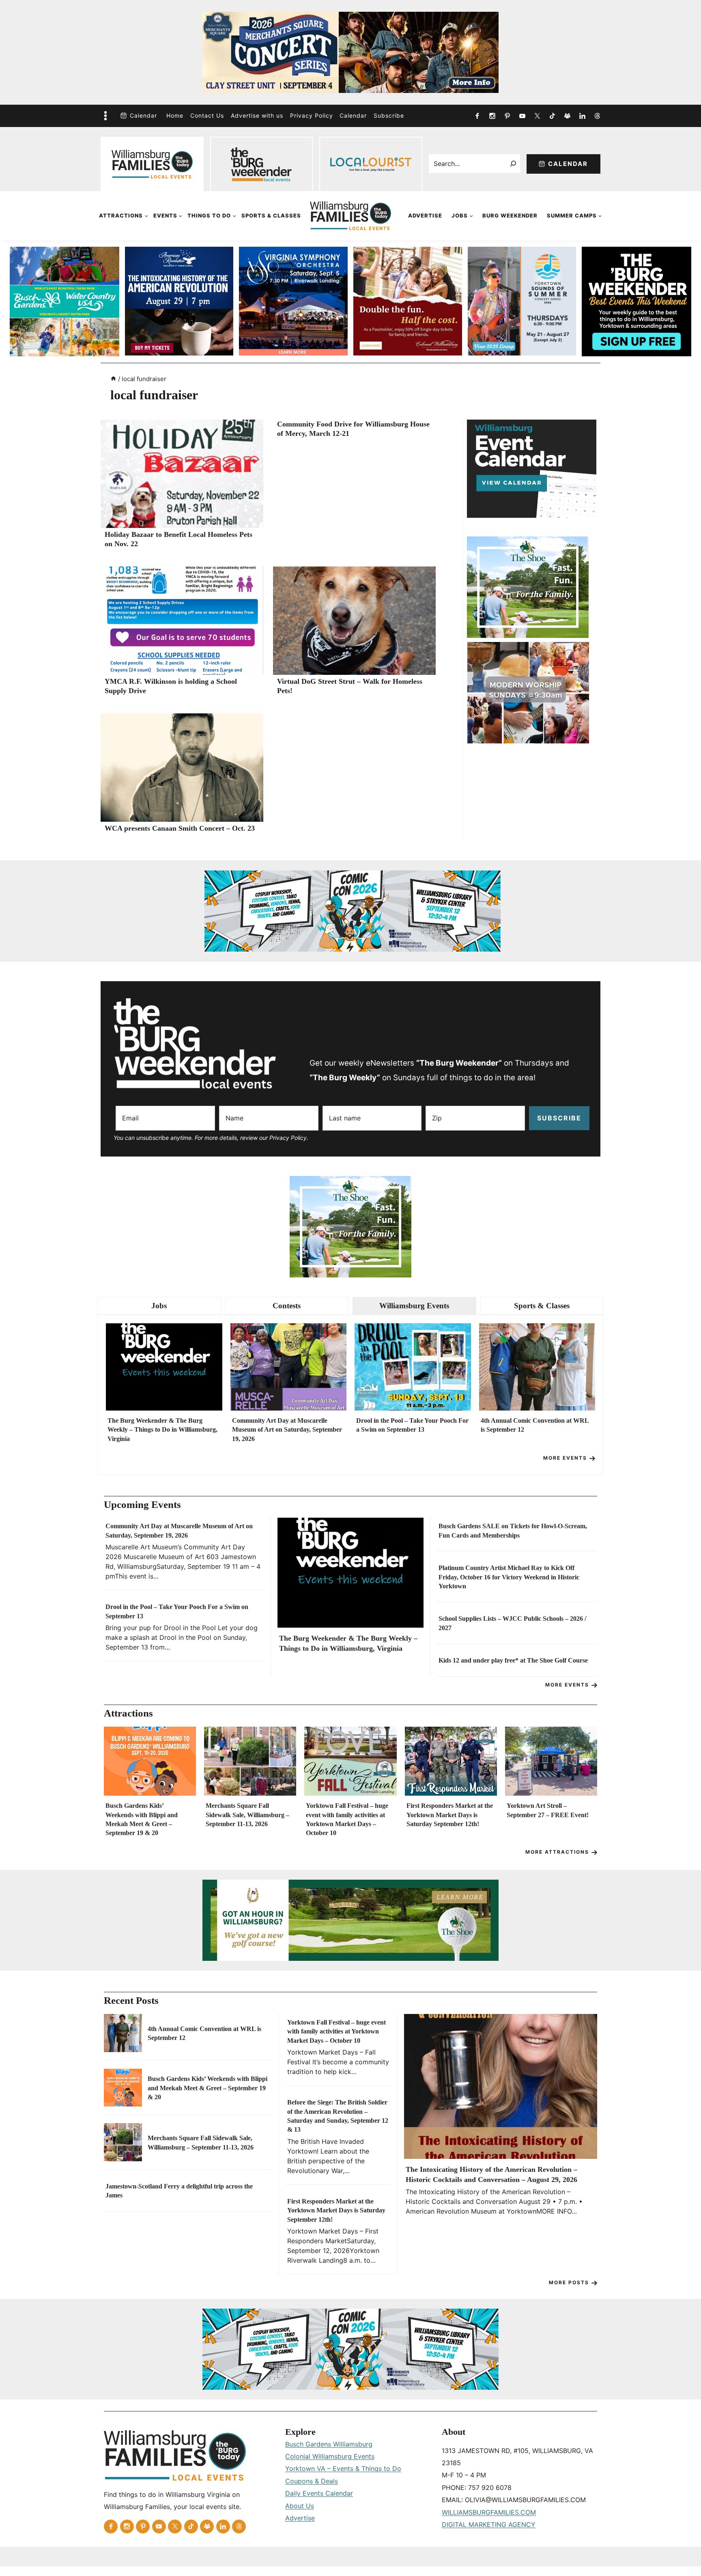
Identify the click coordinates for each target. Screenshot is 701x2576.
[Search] (513, 164)
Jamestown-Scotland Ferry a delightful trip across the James (179, 2191)
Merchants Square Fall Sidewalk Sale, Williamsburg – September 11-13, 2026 (247, 1815)
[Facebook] (477, 116)
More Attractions (557, 1852)
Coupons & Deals (312, 2481)
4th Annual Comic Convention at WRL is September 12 (535, 1425)
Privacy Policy (312, 115)
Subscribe (389, 115)
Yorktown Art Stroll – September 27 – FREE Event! (548, 1810)
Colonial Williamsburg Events (330, 2456)
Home (175, 115)
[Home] (113, 379)
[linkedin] (582, 116)
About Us (300, 2506)
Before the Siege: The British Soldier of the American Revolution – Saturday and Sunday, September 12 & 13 (338, 2116)
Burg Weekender (510, 215)
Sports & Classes (271, 215)
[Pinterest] (507, 116)
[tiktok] (552, 116)
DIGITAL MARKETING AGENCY (489, 2524)
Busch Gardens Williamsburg (329, 2444)
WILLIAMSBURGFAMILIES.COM (489, 2512)
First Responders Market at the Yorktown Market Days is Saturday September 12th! (450, 1815)
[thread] (597, 116)
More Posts (569, 2282)
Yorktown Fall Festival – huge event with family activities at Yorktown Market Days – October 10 (347, 1819)
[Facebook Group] (567, 116)
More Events (565, 1458)
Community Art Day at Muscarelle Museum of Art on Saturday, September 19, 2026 (287, 1430)
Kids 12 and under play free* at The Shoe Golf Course (513, 1660)
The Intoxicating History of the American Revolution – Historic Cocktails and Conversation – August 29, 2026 (491, 2174)
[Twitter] (537, 116)
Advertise (425, 215)
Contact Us (207, 115)
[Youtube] (522, 116)
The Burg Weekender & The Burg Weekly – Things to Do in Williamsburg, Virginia (162, 1430)
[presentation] (182, 474)
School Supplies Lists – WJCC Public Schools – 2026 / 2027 (512, 1623)
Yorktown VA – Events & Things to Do (343, 2468)
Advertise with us (257, 115)
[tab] (159, 1306)
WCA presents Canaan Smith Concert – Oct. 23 (180, 828)
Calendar (143, 115)
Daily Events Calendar (319, 2493)
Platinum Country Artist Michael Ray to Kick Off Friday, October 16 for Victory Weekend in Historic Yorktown (509, 1577)
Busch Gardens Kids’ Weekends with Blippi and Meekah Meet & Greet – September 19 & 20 (142, 1819)
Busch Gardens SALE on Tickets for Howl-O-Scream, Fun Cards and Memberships (513, 1530)
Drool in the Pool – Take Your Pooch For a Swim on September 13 (412, 1425)
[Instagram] (492, 116)
